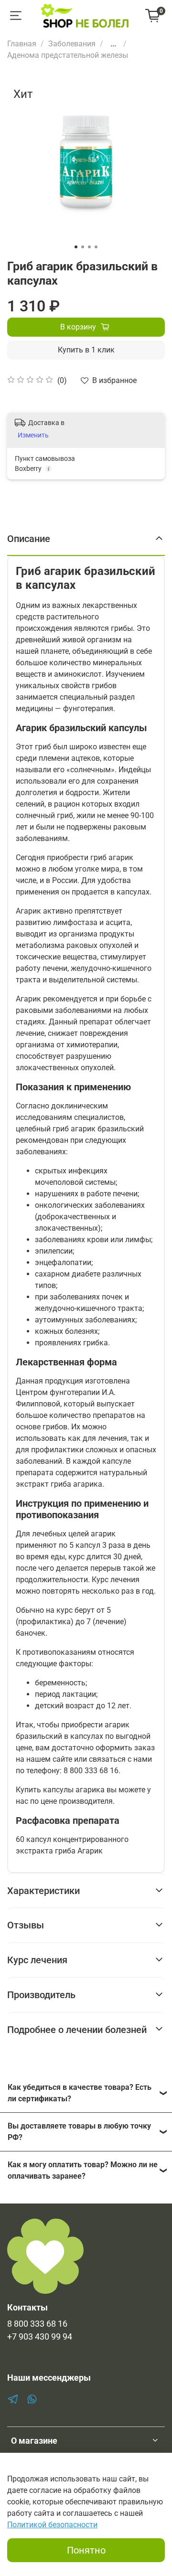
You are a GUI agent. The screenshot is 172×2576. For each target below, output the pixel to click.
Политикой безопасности (52, 2525)
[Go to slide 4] (96, 247)
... (113, 44)
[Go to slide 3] (89, 247)
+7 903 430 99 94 (40, 2337)
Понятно (86, 2550)
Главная (22, 44)
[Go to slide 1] (76, 247)
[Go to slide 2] (83, 247)
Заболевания (72, 44)
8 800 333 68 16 (37, 2324)
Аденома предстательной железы (68, 55)
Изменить (33, 435)
